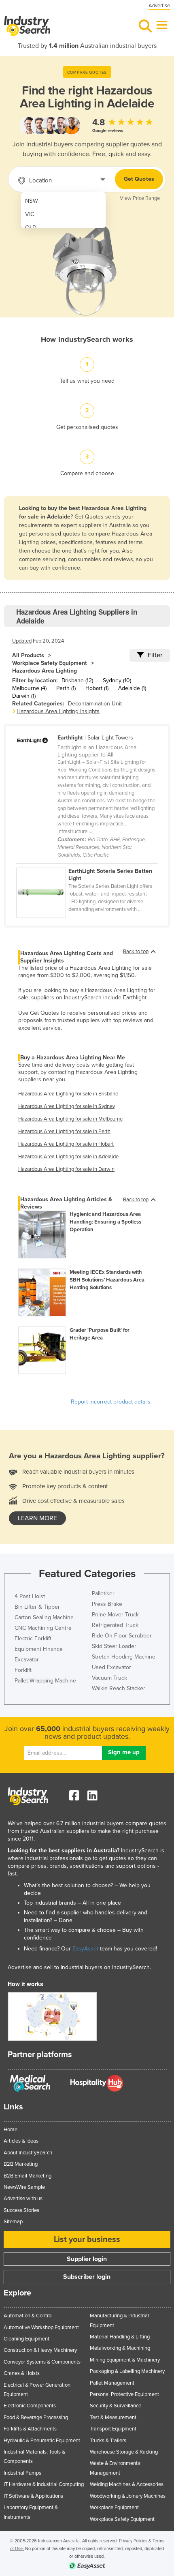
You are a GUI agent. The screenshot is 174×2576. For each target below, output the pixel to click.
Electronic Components (30, 2406)
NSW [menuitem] (32, 201)
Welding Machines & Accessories (127, 2484)
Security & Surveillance (116, 2406)
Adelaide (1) (132, 688)
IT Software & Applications (33, 2496)
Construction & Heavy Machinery (40, 2350)
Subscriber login (87, 2277)
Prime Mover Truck (115, 1615)
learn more (37, 1518)
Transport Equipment (113, 2429)
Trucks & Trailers (108, 2441)
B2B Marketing (21, 2164)
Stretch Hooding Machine (124, 1657)
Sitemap (13, 2222)
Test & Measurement (113, 2417)
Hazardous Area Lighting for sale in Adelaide (68, 1157)
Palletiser (103, 1593)
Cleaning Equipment (27, 2339)
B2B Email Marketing (28, 2176)
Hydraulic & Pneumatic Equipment (42, 2441)
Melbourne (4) (29, 688)
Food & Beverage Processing (36, 2417)
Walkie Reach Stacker (119, 1688)
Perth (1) (66, 688)
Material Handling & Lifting (120, 2337)
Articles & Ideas (21, 2141)
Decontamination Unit (95, 704)
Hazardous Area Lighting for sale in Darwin (66, 1169)
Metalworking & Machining (120, 2348)
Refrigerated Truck (115, 1625)
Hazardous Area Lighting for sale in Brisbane (68, 1094)
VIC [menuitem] (30, 214)
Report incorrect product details (111, 1402)
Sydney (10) (117, 680)
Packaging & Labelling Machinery (127, 2371)
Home (11, 2130)
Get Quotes (139, 179)
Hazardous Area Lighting (45, 671)
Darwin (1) (24, 696)
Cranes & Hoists (22, 2373)
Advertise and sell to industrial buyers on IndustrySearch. (79, 1967)
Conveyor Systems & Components (42, 2362)
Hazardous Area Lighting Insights (58, 711)
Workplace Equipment (114, 2507)
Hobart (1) (97, 688)
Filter (155, 655)
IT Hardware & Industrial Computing (44, 2484)
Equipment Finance (39, 1649)
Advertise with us (23, 2199)
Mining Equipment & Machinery (125, 2360)
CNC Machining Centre (43, 1628)
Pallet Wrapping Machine (45, 1681)
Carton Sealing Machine (44, 1617)
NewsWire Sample (24, 2187)
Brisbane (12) (77, 680)
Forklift (23, 1670)
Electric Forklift (33, 1638)
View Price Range (140, 198)
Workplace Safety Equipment (50, 663)
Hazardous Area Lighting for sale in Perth (64, 1132)
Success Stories (21, 2210)
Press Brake (107, 1604)
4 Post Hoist (30, 1596)
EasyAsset (85, 1949)
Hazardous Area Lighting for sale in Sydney (67, 1106)
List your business (87, 2240)
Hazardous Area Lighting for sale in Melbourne (70, 1119)
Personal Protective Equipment (124, 2394)
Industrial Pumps (22, 2473)
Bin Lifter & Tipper (37, 1607)
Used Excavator (111, 1667)
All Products (28, 655)
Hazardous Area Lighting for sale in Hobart (66, 1144)
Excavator (27, 1660)
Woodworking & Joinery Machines (128, 2496)
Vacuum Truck (109, 1678)
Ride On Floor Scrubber (122, 1636)
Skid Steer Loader (114, 1646)
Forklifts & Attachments (30, 2429)
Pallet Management (112, 2383)
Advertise (159, 6)
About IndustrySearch (28, 2153)
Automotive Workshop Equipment (41, 2327)
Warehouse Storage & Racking (124, 2452)
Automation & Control (28, 2316)
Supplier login (87, 2259)
